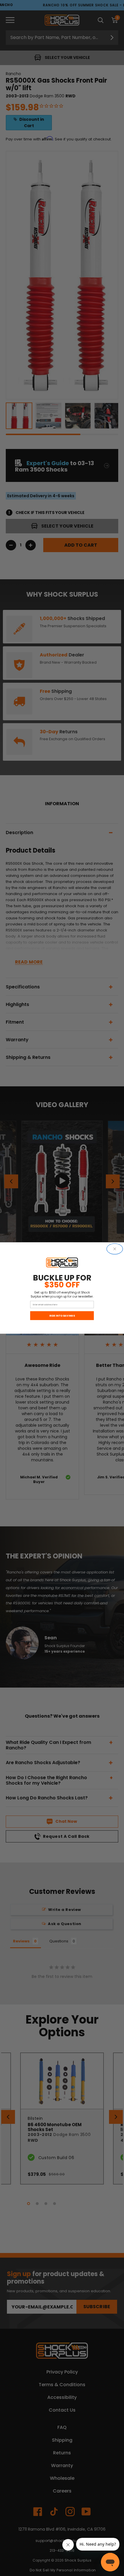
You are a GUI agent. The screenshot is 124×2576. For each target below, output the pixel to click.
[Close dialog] (115, 1249)
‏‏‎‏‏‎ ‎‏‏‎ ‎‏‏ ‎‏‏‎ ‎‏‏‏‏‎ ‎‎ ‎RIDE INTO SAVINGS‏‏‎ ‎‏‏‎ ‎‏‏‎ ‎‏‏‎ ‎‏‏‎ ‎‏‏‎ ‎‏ (62, 1316)
